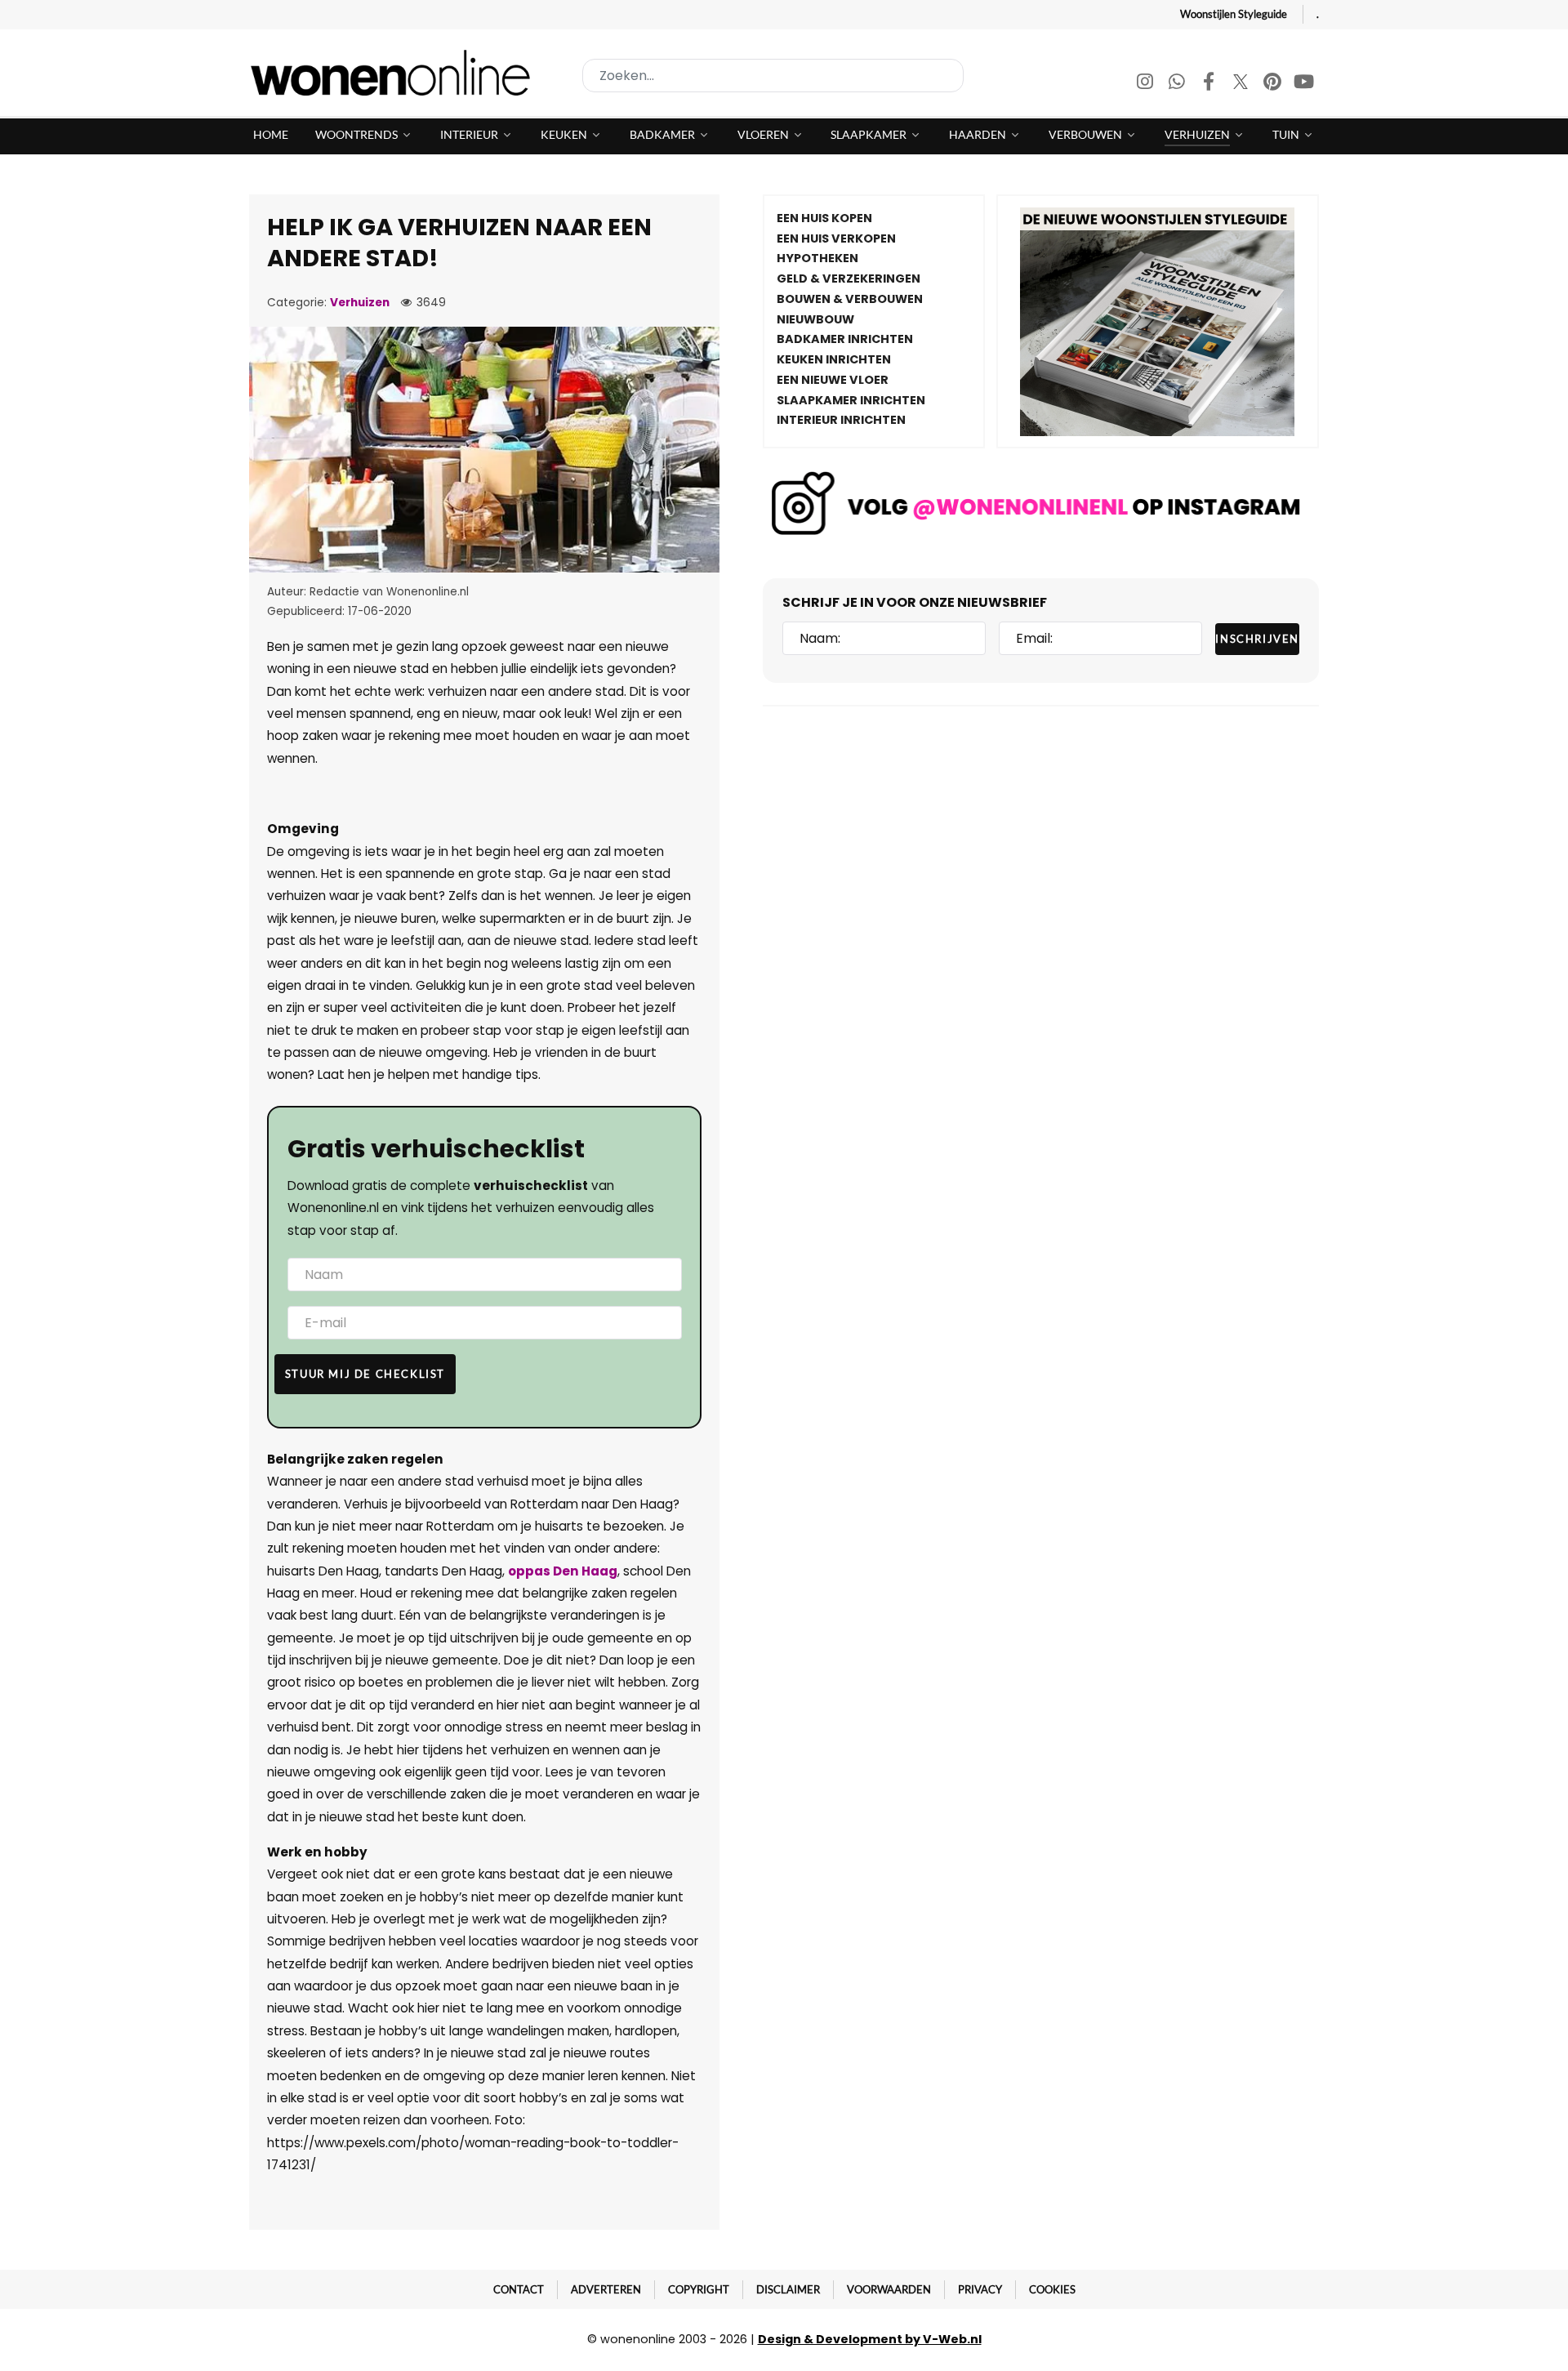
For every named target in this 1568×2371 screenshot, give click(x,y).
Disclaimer (788, 2289)
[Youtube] (1304, 84)
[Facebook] (1210, 84)
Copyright (699, 2289)
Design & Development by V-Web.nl (870, 2339)
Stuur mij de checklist (365, 1374)
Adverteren (606, 2289)
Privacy (980, 2289)
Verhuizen (360, 303)
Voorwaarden (889, 2289)
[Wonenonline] (395, 73)
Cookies (1052, 2289)
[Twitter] (1242, 84)
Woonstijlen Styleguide (1234, 14)
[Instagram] (1146, 84)
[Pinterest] (1274, 84)
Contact (519, 2289)
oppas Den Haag (563, 1571)
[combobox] (773, 76)
